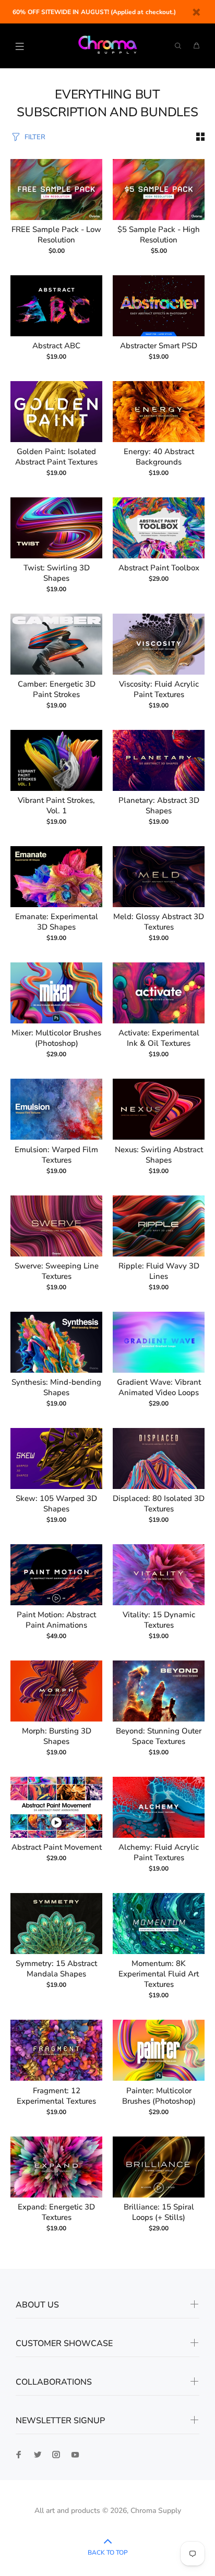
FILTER (35, 137)
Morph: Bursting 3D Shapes (57, 1736)
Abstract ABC (56, 346)
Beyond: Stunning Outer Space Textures (159, 1736)
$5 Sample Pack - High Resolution (159, 235)
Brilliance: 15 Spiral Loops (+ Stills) (159, 2212)
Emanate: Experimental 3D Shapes (57, 922)
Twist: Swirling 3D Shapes (57, 573)
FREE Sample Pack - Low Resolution (56, 235)
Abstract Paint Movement (57, 1847)
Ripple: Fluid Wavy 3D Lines (159, 1271)
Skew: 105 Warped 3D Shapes (56, 1504)
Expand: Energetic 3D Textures (56, 2212)
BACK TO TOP (108, 2553)
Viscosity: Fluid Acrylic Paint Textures (159, 689)
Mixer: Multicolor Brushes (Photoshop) (56, 1038)
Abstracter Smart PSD (159, 346)
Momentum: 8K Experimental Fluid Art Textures (159, 1974)
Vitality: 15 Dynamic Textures (159, 1620)
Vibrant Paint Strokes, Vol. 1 (56, 805)
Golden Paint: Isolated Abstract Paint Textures (56, 457)
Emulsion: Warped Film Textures (56, 1155)
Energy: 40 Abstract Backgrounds (159, 457)
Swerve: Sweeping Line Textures (57, 1271)
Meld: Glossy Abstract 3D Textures (159, 922)
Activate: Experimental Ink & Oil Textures (159, 1038)
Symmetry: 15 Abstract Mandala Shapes (56, 1969)
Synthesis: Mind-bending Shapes (56, 1387)
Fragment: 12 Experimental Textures (56, 2096)
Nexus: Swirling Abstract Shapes (159, 1155)
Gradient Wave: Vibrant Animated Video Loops (159, 1387)
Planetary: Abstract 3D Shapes (159, 805)
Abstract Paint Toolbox (159, 568)
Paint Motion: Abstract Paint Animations (56, 1620)
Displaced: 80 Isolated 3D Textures (159, 1504)
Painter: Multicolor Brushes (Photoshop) (159, 2096)
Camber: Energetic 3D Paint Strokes (57, 689)
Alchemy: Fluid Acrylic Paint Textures (159, 1852)
